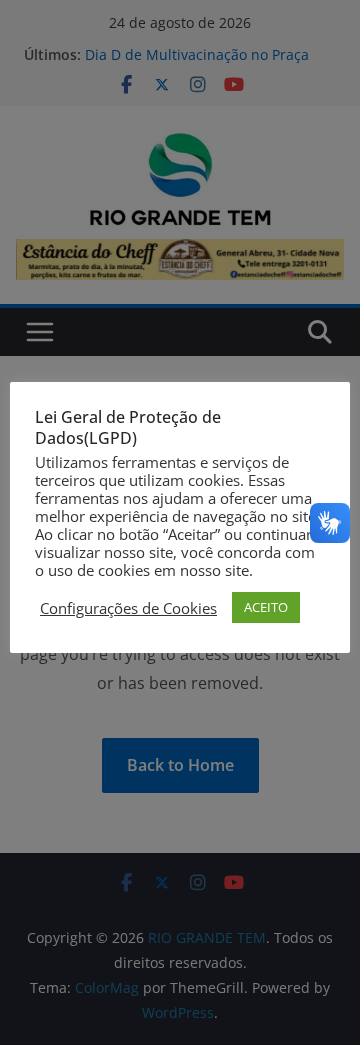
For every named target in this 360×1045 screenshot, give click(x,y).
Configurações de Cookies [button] (128, 608)
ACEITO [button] (266, 607)
